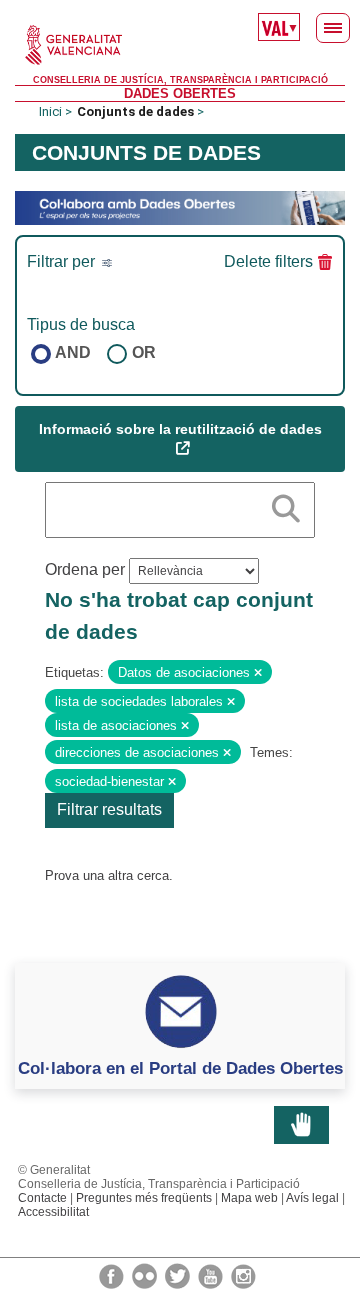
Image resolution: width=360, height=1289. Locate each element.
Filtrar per (63, 261)
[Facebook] (113, 1275)
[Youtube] (212, 1275)
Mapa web (249, 1198)
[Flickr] (146, 1275)
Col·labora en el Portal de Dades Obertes (180, 1068)
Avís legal (312, 1198)
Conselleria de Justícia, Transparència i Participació (180, 80)
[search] (286, 505)
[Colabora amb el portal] (180, 206)
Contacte (42, 1198)
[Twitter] (179, 1275)
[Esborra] (258, 673)
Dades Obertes (180, 93)
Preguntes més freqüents (144, 1198)
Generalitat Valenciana (180, 45)
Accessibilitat (53, 1212)
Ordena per (85, 569)
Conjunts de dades (135, 111)
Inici (50, 111)
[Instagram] (243, 1275)
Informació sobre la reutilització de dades (180, 429)
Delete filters (268, 261)
